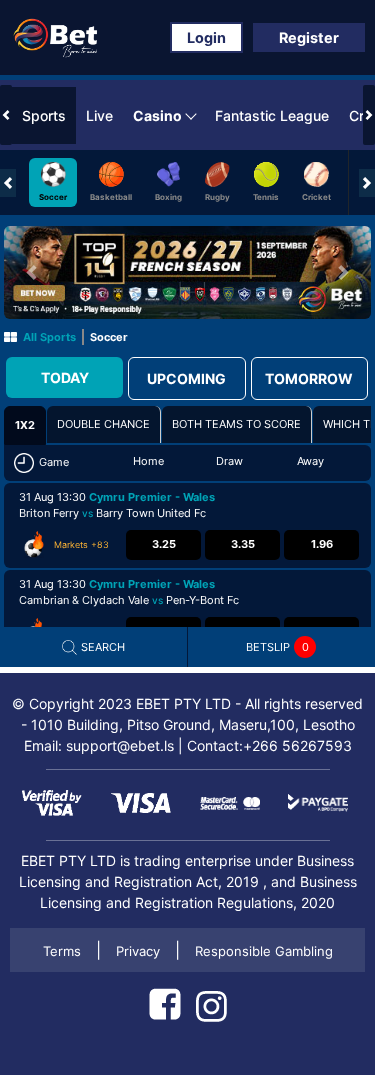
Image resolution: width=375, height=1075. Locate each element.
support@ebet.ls (120, 745)
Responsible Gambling (264, 951)
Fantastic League (272, 115)
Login (206, 37)
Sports (44, 115)
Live (99, 115)
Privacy (138, 951)
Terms (62, 951)
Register (309, 37)
